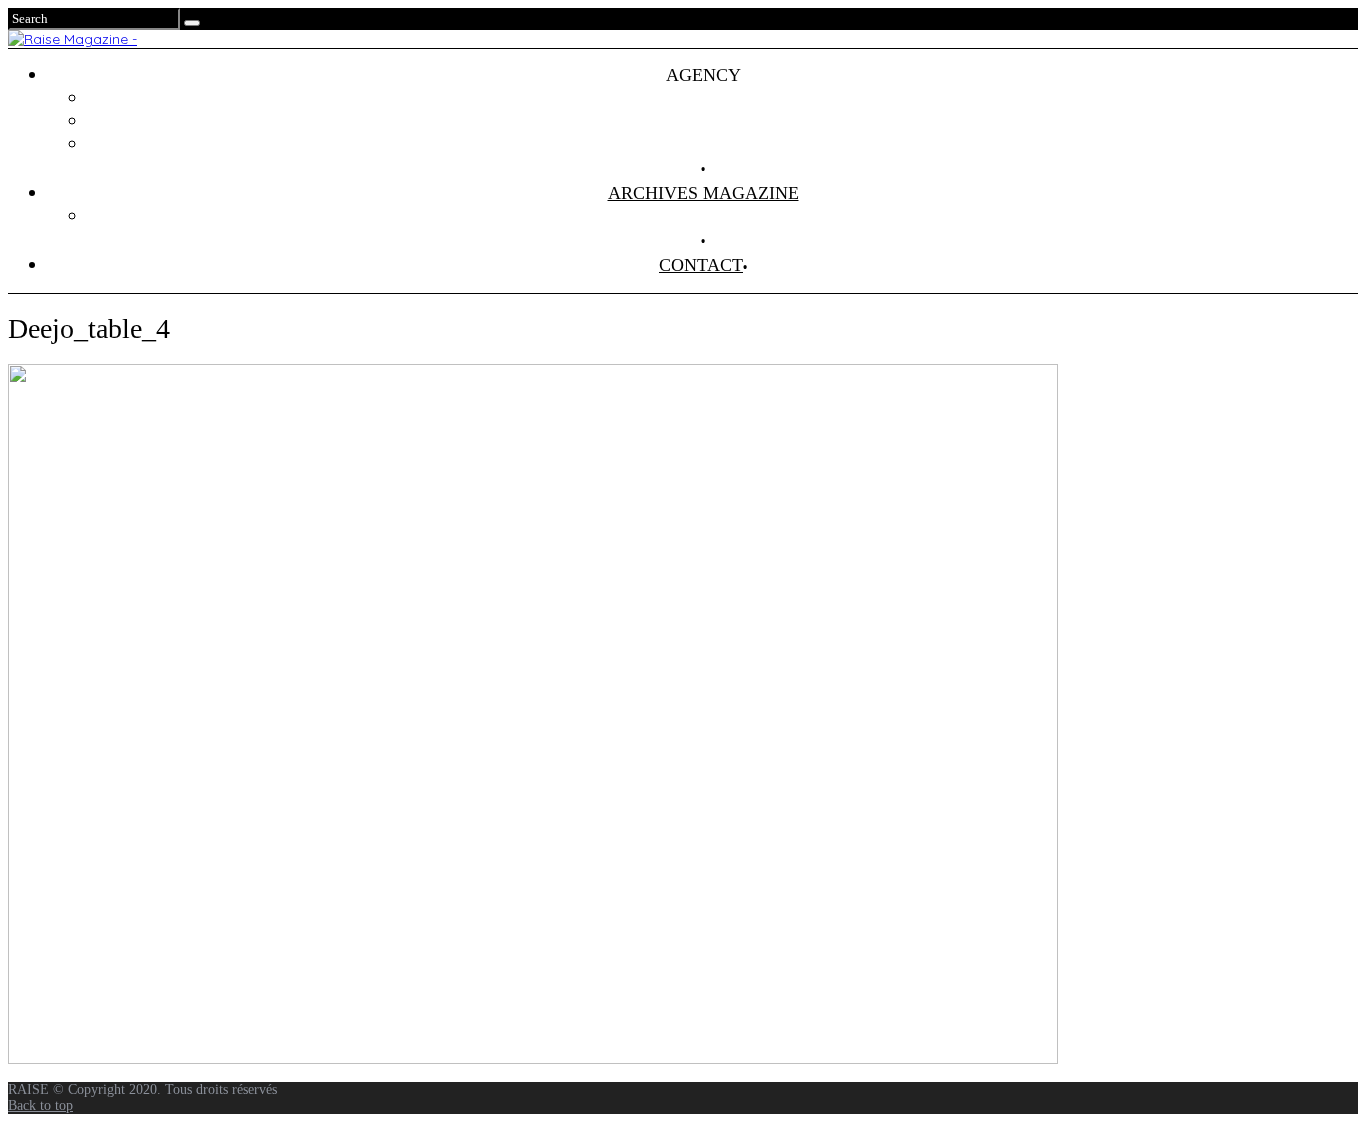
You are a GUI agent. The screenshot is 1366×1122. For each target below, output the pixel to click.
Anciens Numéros (723, 216)
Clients (723, 121)
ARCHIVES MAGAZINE (703, 193)
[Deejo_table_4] (533, 1059)
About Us (723, 144)
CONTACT (701, 265)
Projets (723, 98)
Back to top (40, 1105)
